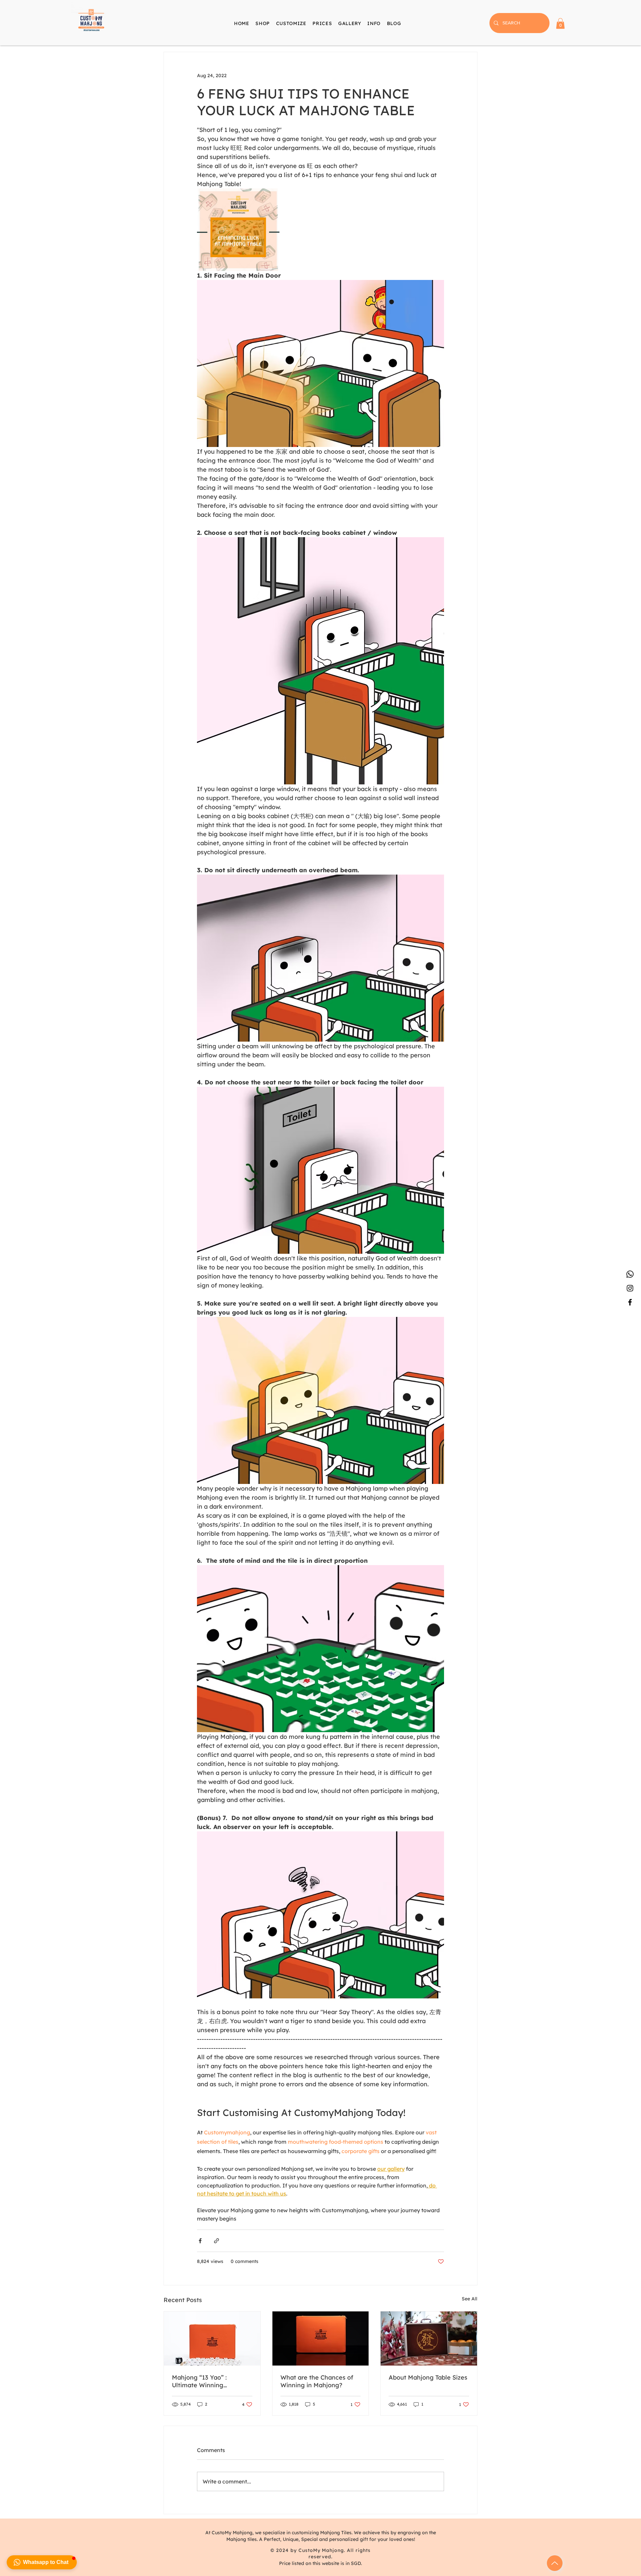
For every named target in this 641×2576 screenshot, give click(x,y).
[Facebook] (630, 1302)
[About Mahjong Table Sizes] (429, 2338)
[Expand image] (238, 230)
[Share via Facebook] (200, 2241)
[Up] (555, 2563)
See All (470, 2299)
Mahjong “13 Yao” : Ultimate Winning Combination (199, 2381)
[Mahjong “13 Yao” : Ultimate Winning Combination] (212, 2338)
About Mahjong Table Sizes (428, 2377)
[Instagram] (630, 1288)
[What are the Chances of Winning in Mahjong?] (321, 2338)
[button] (374, 23)
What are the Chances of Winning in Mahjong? (317, 2381)
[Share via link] (217, 2241)
